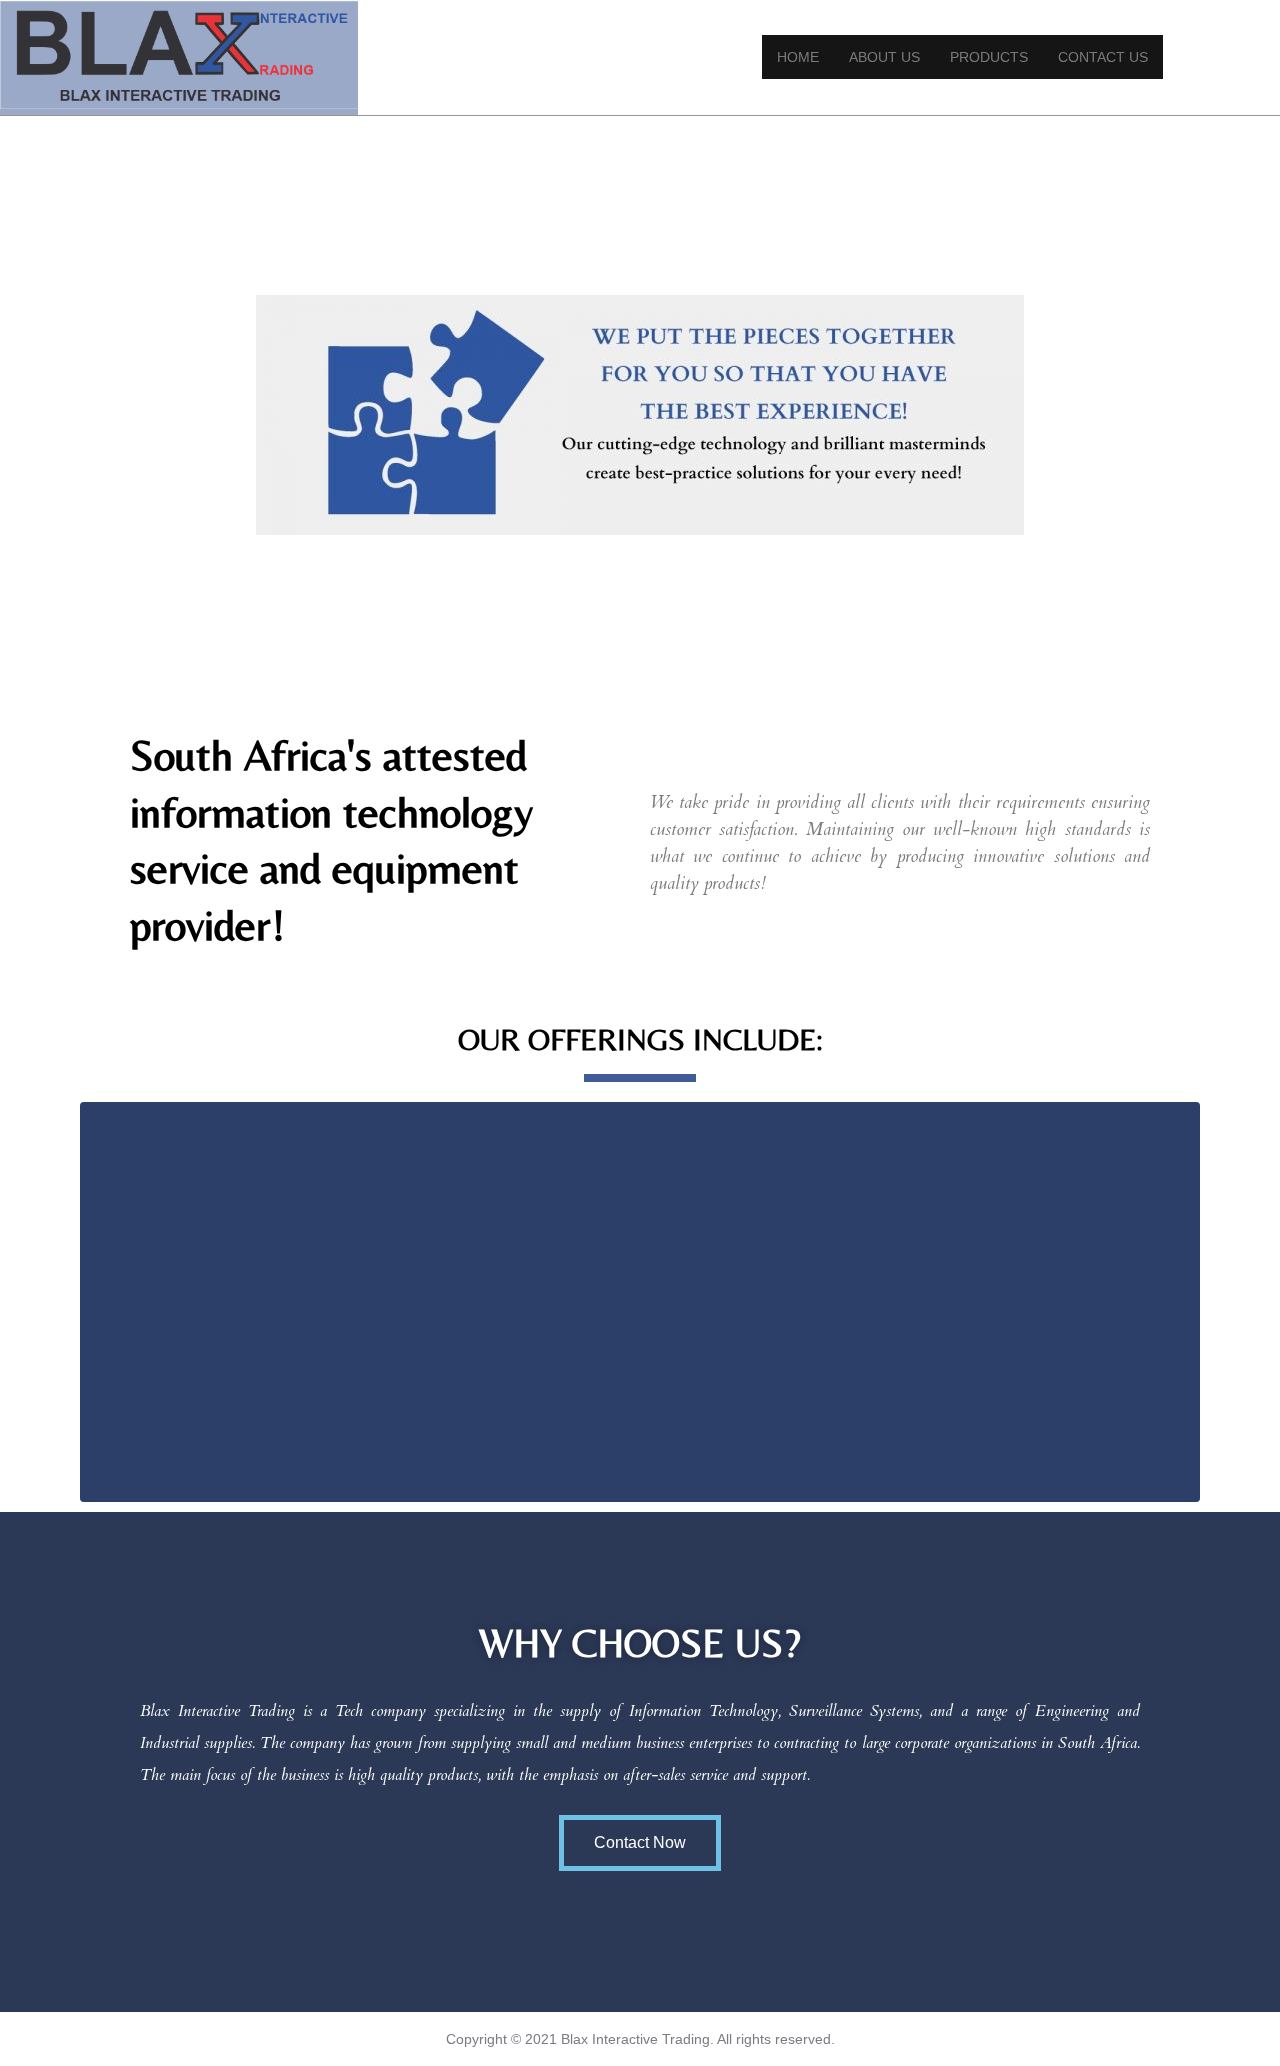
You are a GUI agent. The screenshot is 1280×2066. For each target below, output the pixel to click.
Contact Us (1103, 57)
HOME (798, 57)
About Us (884, 57)
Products (989, 57)
